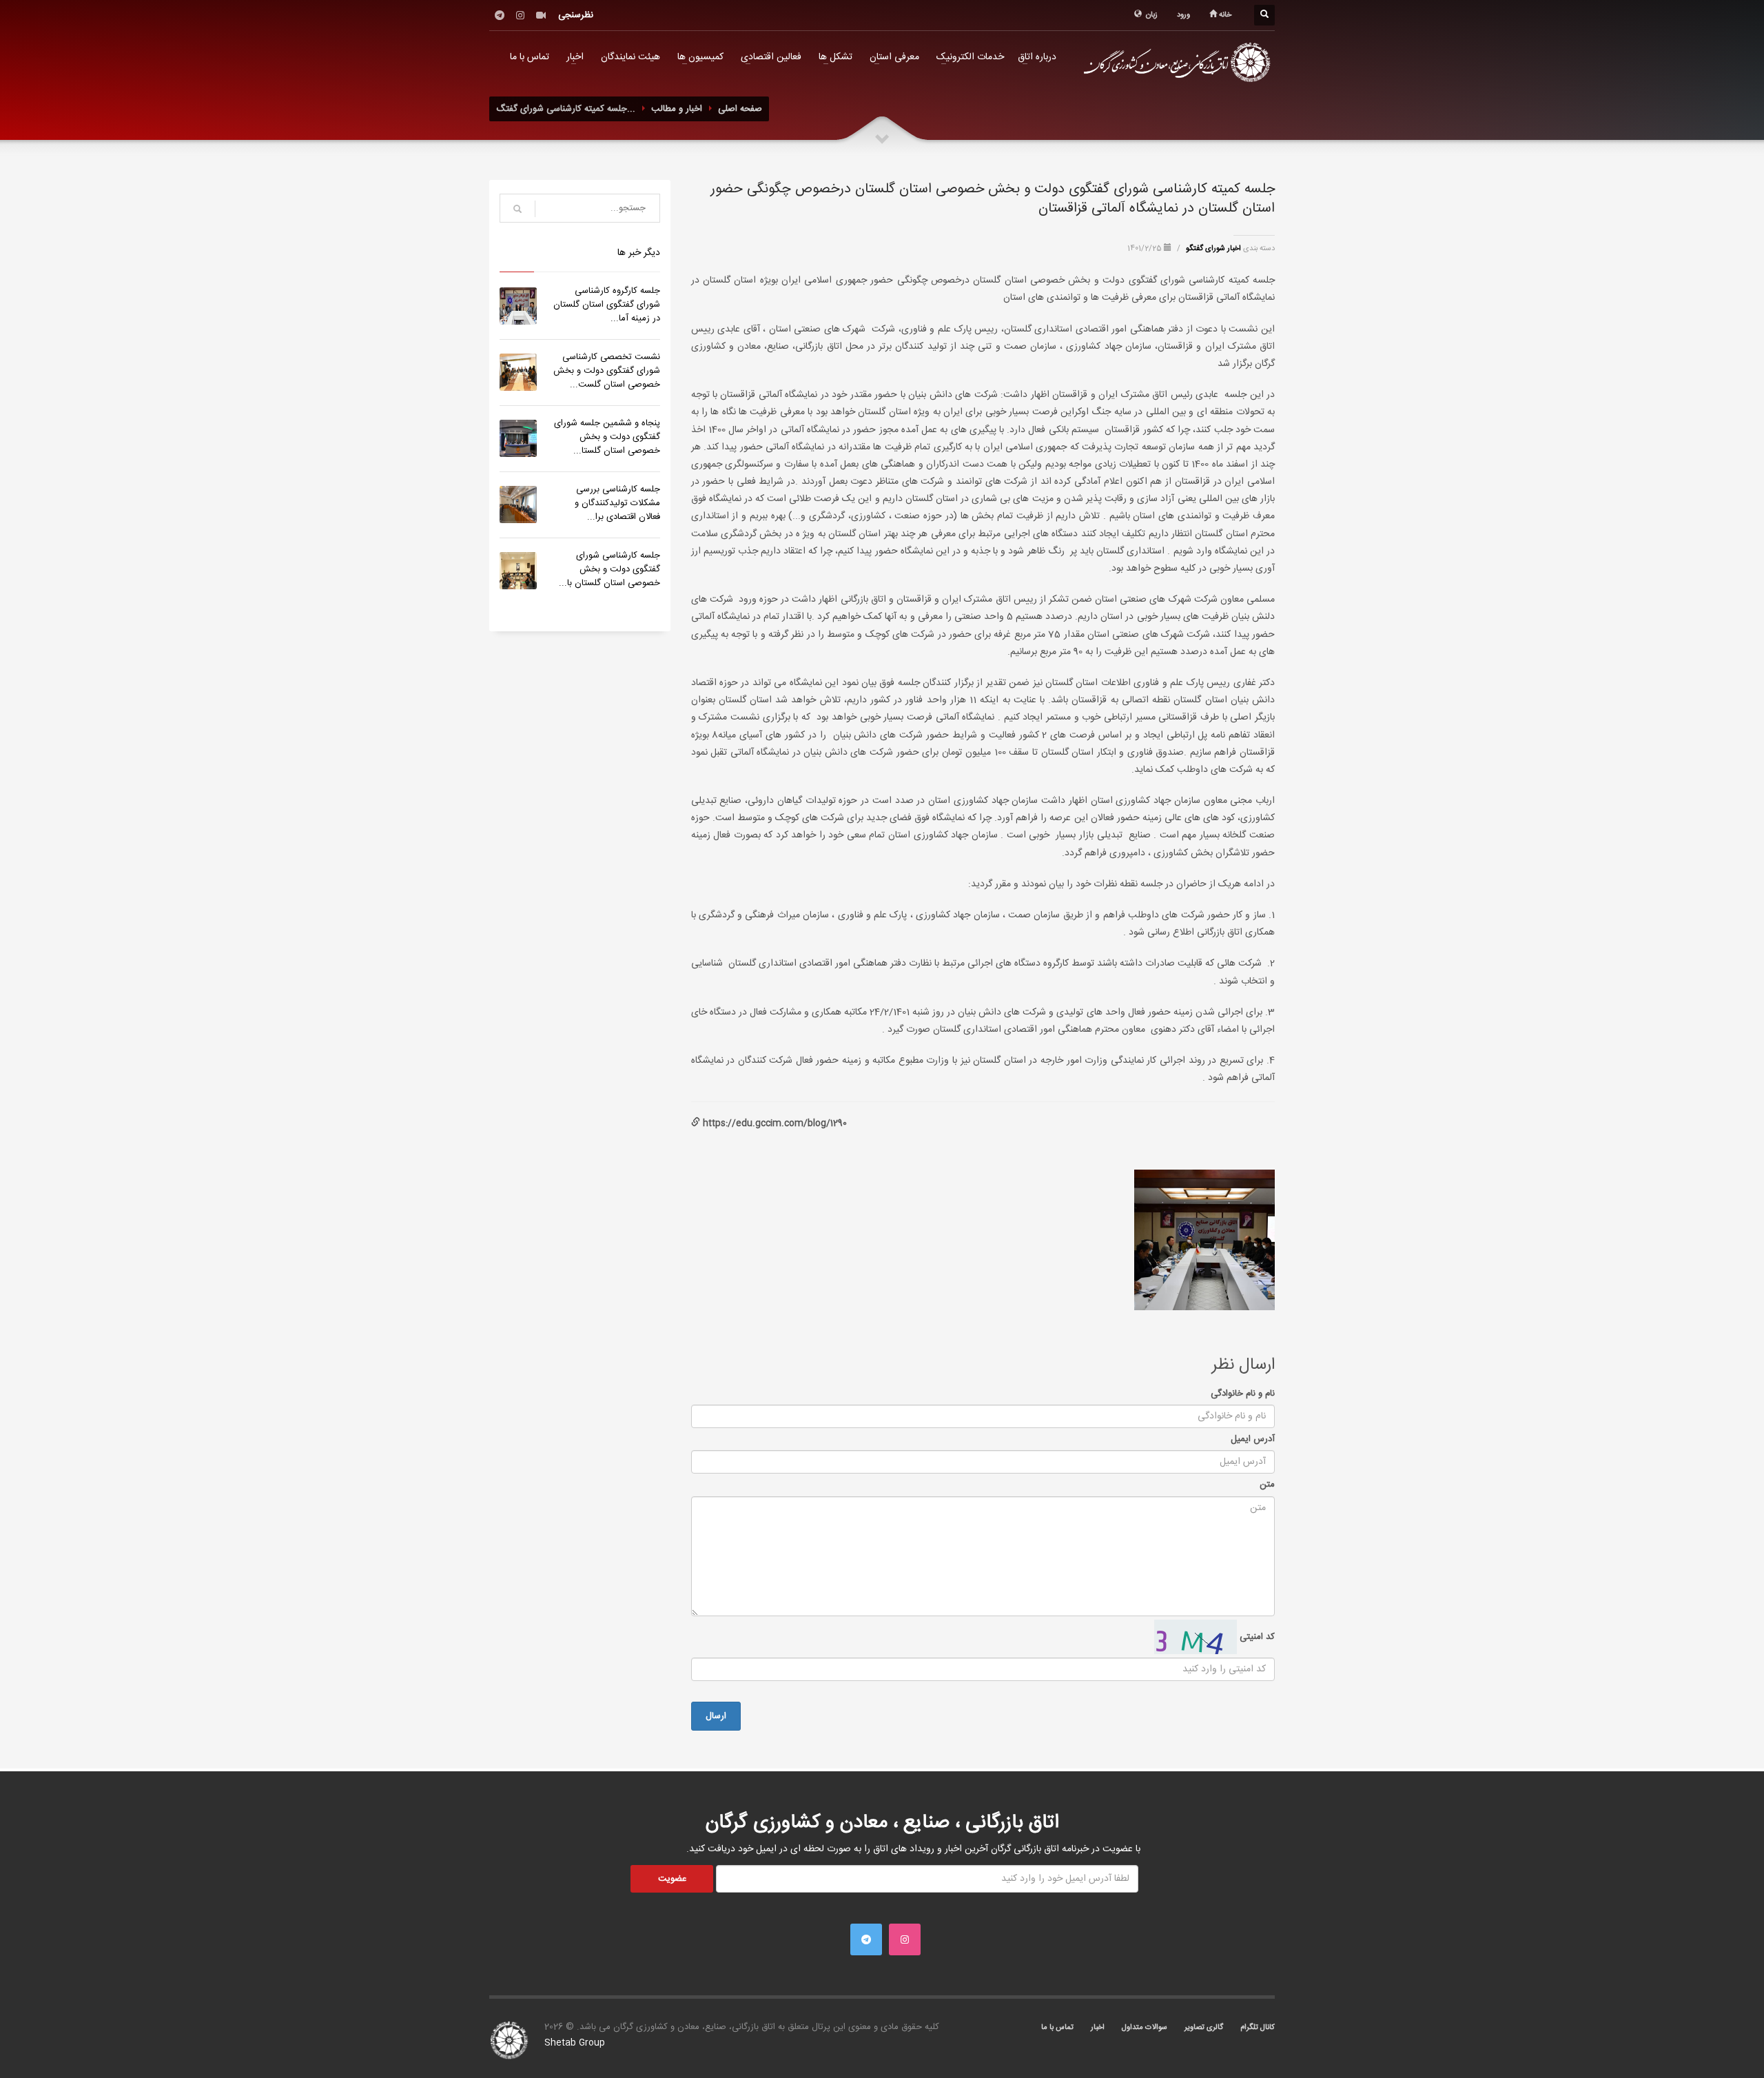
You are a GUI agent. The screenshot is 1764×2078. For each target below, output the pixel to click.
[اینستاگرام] (520, 15)
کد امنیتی (1256, 1637)
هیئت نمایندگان (630, 57)
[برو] (517, 209)
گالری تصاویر (1204, 2028)
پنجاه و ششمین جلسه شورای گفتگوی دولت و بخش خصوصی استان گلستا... (607, 437)
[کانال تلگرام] (500, 15)
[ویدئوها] (541, 15)
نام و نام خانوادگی (1243, 1394)
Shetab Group (575, 2043)
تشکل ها (835, 57)
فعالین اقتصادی (771, 57)
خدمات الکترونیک (970, 57)
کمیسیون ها (700, 57)
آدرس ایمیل (1253, 1439)
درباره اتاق (1037, 57)
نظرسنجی (576, 15)
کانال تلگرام (1258, 2028)
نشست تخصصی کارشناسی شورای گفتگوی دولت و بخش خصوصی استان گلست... (607, 371)
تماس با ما (530, 57)
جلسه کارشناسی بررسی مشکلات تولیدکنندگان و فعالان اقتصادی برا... (617, 503)
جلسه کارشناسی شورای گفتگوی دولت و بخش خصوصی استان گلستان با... (609, 569)
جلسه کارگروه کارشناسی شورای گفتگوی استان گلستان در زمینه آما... (607, 305)
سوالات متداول (1145, 2028)
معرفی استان (894, 57)
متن (1267, 1485)
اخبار (575, 57)
